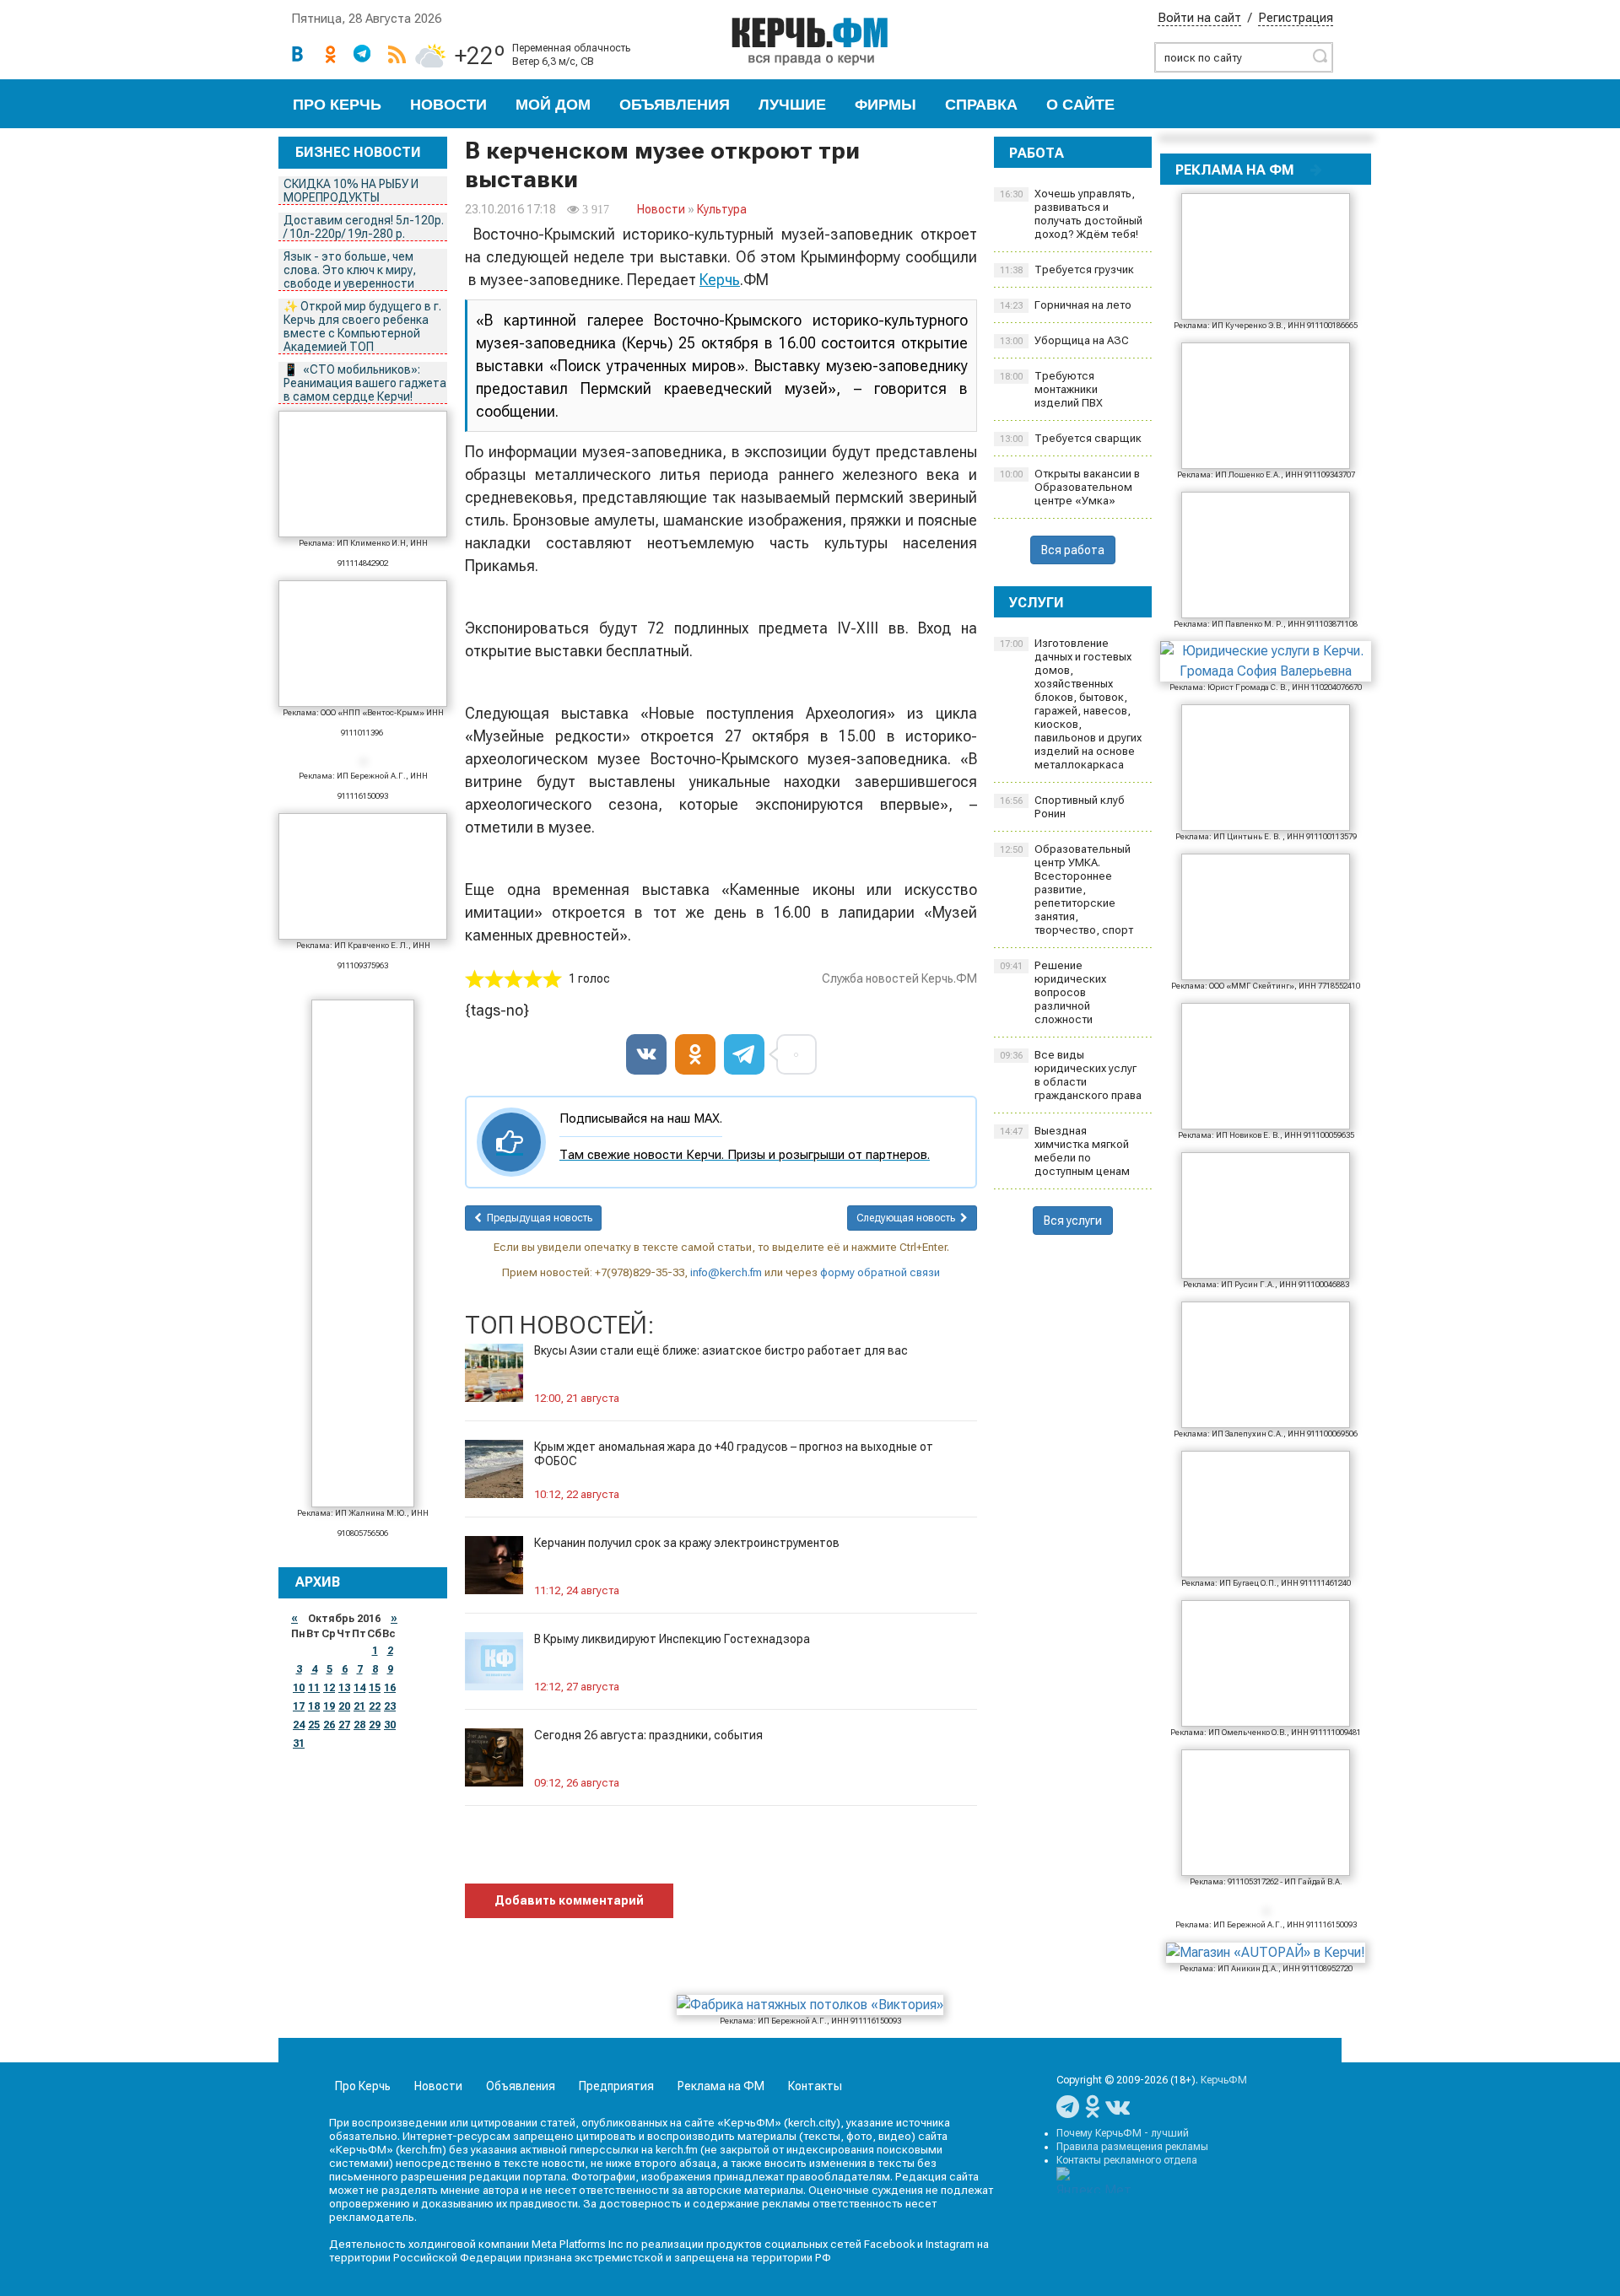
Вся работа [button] (1073, 550)
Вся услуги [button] (1073, 1221)
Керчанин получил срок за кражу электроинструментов (687, 1543)
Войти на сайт (1199, 18)
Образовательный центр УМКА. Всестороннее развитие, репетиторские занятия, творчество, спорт (1066, 889)
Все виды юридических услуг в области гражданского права (1071, 1075)
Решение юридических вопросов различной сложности (1053, 992)
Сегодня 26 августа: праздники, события (648, 1735)
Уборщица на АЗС (1064, 340)
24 (299, 1725)
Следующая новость (908, 1218)
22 (375, 1706)
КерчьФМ (1224, 2080)
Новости (448, 105)
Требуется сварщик (1071, 438)
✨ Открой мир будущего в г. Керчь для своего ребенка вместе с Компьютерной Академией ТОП (362, 326)
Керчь (720, 280)
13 (344, 1688)
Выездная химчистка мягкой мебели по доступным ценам (1065, 1151)
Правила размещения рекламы (1132, 2147)
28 (359, 1725)
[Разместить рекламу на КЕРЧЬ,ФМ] (1316, 170)
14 (359, 1688)
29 (375, 1725)
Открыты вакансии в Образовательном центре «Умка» (1070, 487)
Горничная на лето (1066, 305)
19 (329, 1706)
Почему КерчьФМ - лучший (1123, 2133)
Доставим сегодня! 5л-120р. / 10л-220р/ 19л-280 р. (364, 227)
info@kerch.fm (726, 1272)
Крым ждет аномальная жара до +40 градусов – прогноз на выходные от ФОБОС (734, 1454)
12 (329, 1688)
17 (299, 1706)
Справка (981, 105)
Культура (722, 209)
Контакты (815, 2086)
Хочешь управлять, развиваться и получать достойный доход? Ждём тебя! (1071, 214)
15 (375, 1688)
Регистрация (1296, 18)
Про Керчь (337, 105)
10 (299, 1688)
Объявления (675, 105)
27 (344, 1725)
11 (314, 1688)
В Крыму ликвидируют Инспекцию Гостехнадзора (672, 1639)
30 (390, 1725)
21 (359, 1706)
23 (390, 1706)
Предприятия (616, 2086)
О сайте (1080, 105)
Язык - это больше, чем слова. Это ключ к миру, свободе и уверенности (350, 270)
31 (299, 1744)
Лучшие (792, 105)
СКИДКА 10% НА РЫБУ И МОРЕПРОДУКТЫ (351, 191)
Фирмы (886, 105)
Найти (1320, 56)
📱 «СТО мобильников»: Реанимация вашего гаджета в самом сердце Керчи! (365, 383)
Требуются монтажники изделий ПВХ (1051, 389)
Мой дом (553, 105)
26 (329, 1725)
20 (344, 1706)
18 (314, 1706)
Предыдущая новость (537, 1218)
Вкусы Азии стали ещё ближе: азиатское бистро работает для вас (721, 1350)
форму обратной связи (880, 1272)
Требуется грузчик (1067, 269)
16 (390, 1688)
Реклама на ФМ (721, 2086)
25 (314, 1725)
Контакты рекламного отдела (1127, 2160)
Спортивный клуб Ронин (1062, 807)
